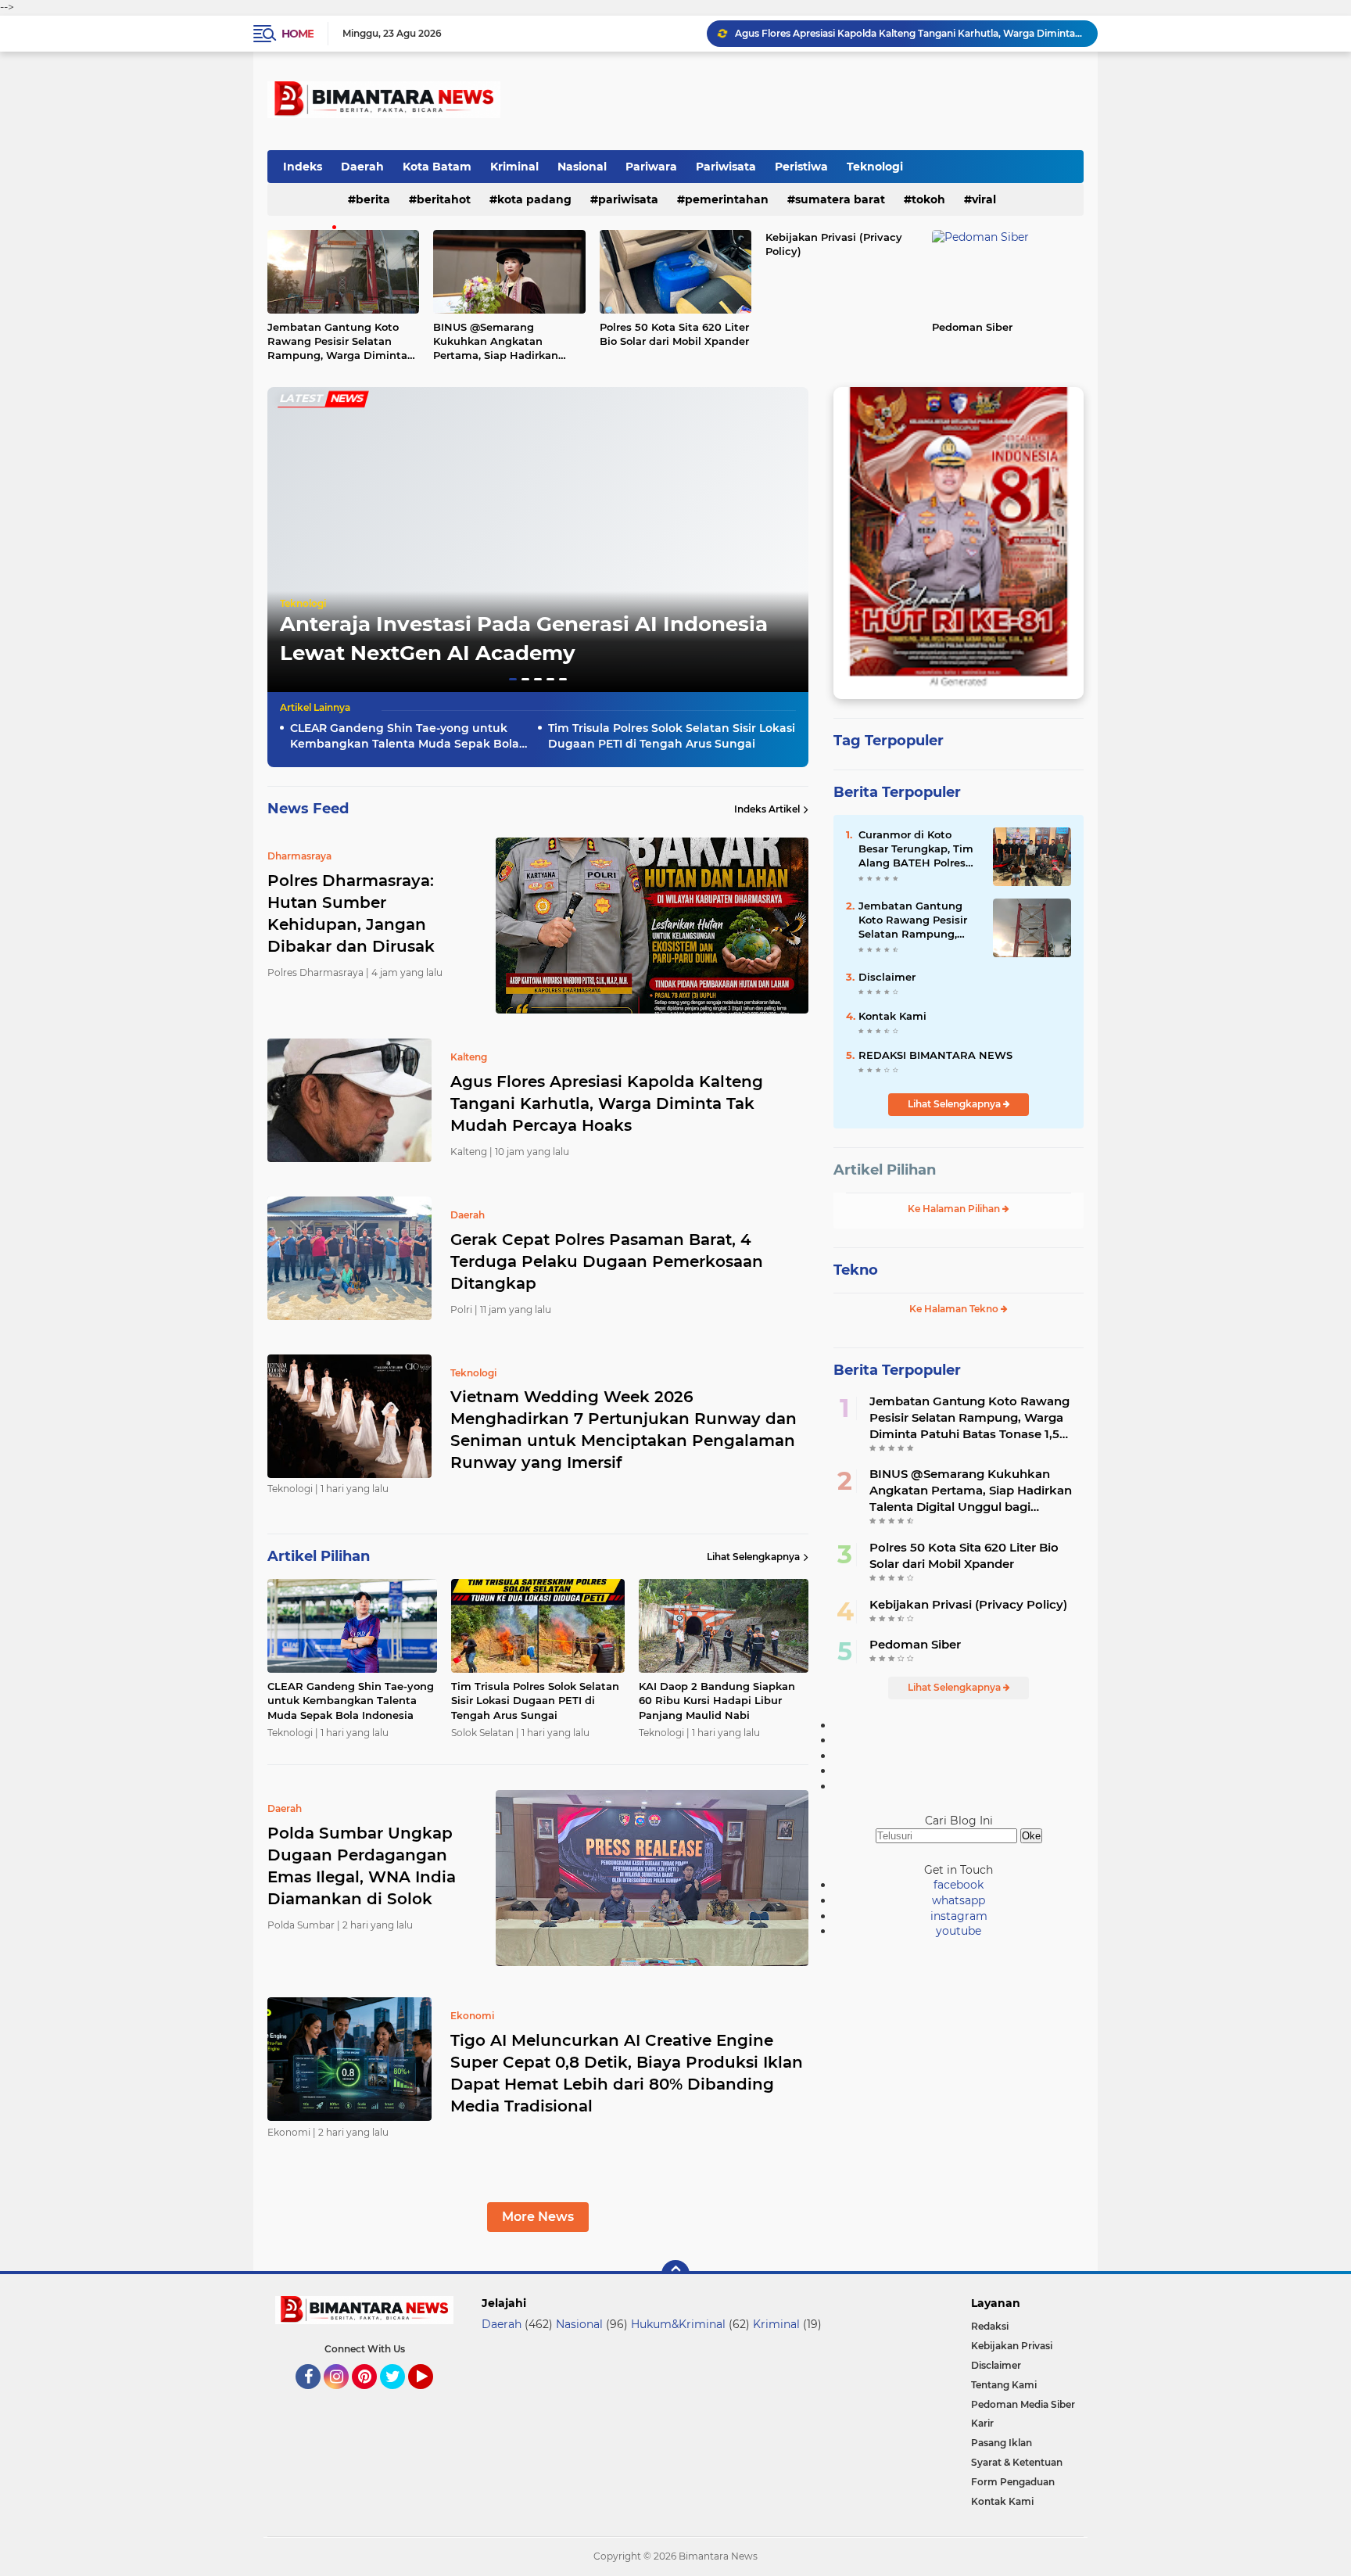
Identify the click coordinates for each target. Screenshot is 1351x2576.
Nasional (582, 167)
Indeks (303, 167)
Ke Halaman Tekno (955, 1309)
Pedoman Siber (972, 327)
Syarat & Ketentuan (1017, 2462)
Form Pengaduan (1013, 2482)
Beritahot (444, 199)
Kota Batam (437, 167)
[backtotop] (675, 2274)
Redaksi (990, 2326)
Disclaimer (887, 977)
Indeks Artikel (767, 809)
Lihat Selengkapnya (753, 1557)
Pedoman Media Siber (1023, 2404)
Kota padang (534, 199)
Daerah (362, 167)
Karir (982, 2423)
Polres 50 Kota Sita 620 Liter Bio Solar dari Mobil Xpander (674, 334)
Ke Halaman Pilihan (955, 1209)
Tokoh (928, 199)
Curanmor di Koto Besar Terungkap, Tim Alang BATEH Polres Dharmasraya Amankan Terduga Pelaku (916, 849)
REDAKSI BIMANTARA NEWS (935, 1055)
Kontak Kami (892, 1016)
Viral (984, 199)
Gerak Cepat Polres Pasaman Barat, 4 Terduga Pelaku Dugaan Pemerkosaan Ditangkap (909, 33)
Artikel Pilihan (885, 1170)
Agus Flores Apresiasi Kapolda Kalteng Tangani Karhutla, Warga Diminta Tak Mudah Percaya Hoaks (607, 1103)
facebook (959, 1885)
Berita (373, 199)
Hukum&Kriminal (678, 2324)
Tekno (856, 1270)
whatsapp (959, 1900)
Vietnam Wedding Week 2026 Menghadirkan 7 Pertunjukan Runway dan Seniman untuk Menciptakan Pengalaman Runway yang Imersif (624, 1430)
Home (297, 34)
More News (538, 2217)
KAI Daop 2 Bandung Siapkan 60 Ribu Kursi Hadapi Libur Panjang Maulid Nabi (717, 1700)
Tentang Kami (1004, 2385)
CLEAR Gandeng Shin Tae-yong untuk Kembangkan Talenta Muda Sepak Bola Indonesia (405, 736)
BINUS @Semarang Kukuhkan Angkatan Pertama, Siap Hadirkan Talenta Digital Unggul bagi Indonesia (507, 342)
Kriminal (514, 167)
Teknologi (875, 167)
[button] (513, 679)
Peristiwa (801, 167)
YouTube (431, 2396)
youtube (959, 1931)
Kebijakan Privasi (1012, 2346)
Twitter (400, 2396)
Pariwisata (726, 167)
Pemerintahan (727, 199)
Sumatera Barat (840, 199)
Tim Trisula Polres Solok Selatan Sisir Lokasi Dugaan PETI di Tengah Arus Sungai (672, 736)
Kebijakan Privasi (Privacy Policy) (834, 244)
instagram (959, 1916)
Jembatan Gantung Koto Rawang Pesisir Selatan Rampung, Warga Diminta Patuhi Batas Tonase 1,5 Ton (340, 342)
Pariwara (651, 167)
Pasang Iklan (1002, 2443)
